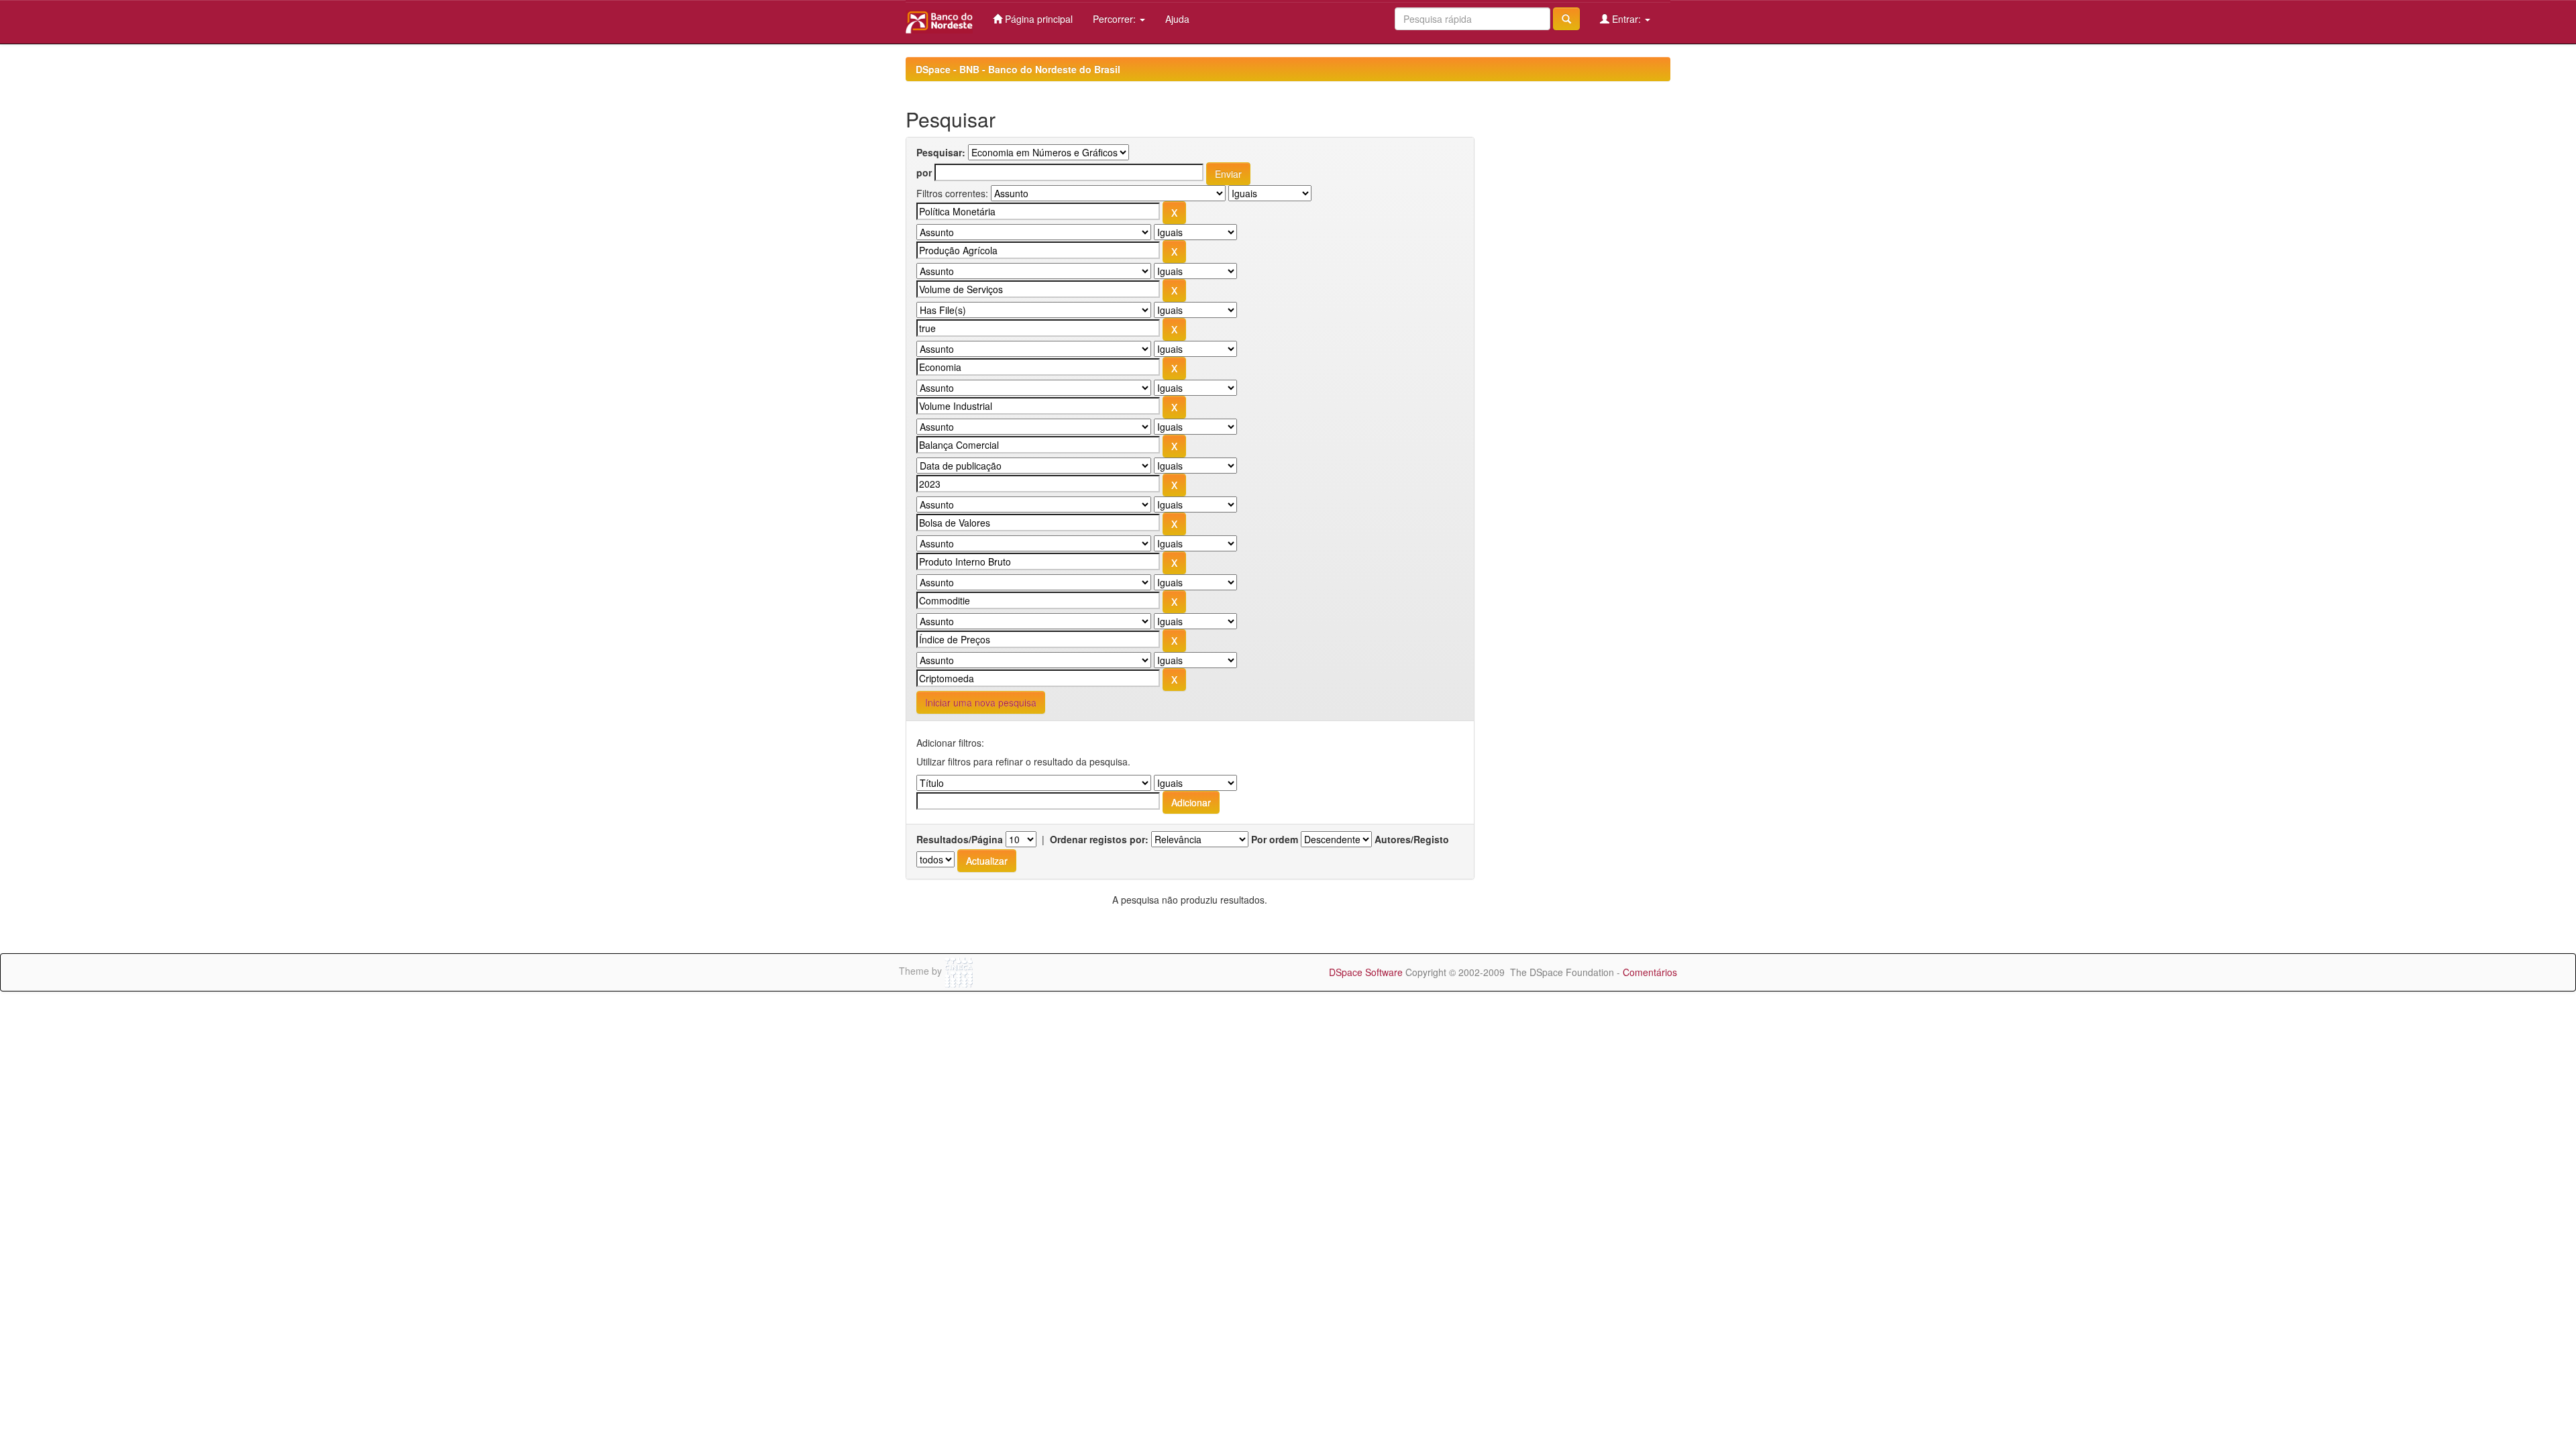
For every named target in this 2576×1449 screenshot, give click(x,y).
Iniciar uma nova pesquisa (981, 702)
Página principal (1037, 19)
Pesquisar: (941, 152)
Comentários (1650, 972)
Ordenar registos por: (1099, 839)
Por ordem (1275, 839)
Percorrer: (1116, 19)
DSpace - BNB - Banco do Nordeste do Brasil (1018, 69)
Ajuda (1177, 19)
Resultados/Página (960, 839)
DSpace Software (1366, 972)
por (924, 172)
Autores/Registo (1412, 839)
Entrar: (1626, 19)
